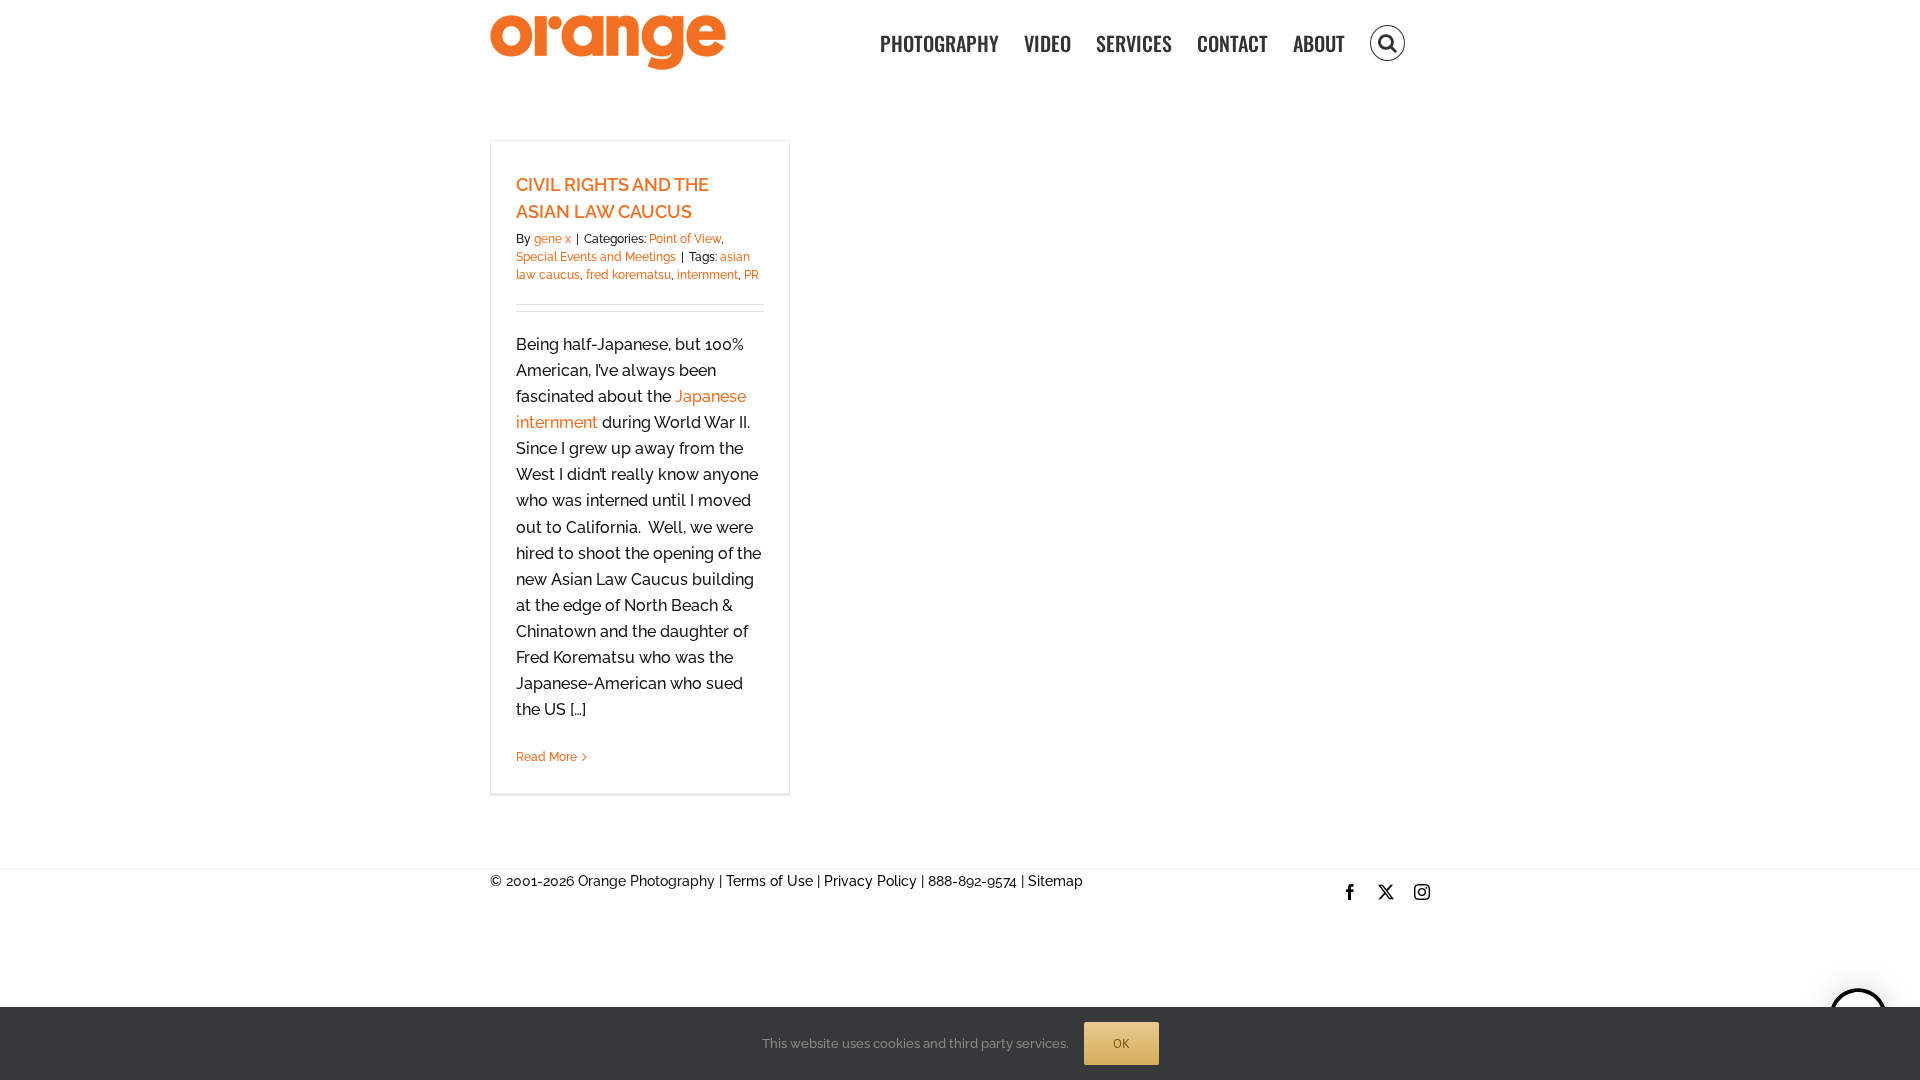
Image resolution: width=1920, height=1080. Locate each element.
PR (751, 275)
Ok (1121, 1043)
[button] (1387, 41)
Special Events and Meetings (596, 257)
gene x (552, 239)
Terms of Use (769, 881)
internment (707, 275)
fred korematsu (628, 275)
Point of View (685, 239)
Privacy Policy (870, 881)
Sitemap (1055, 881)
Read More (546, 757)
